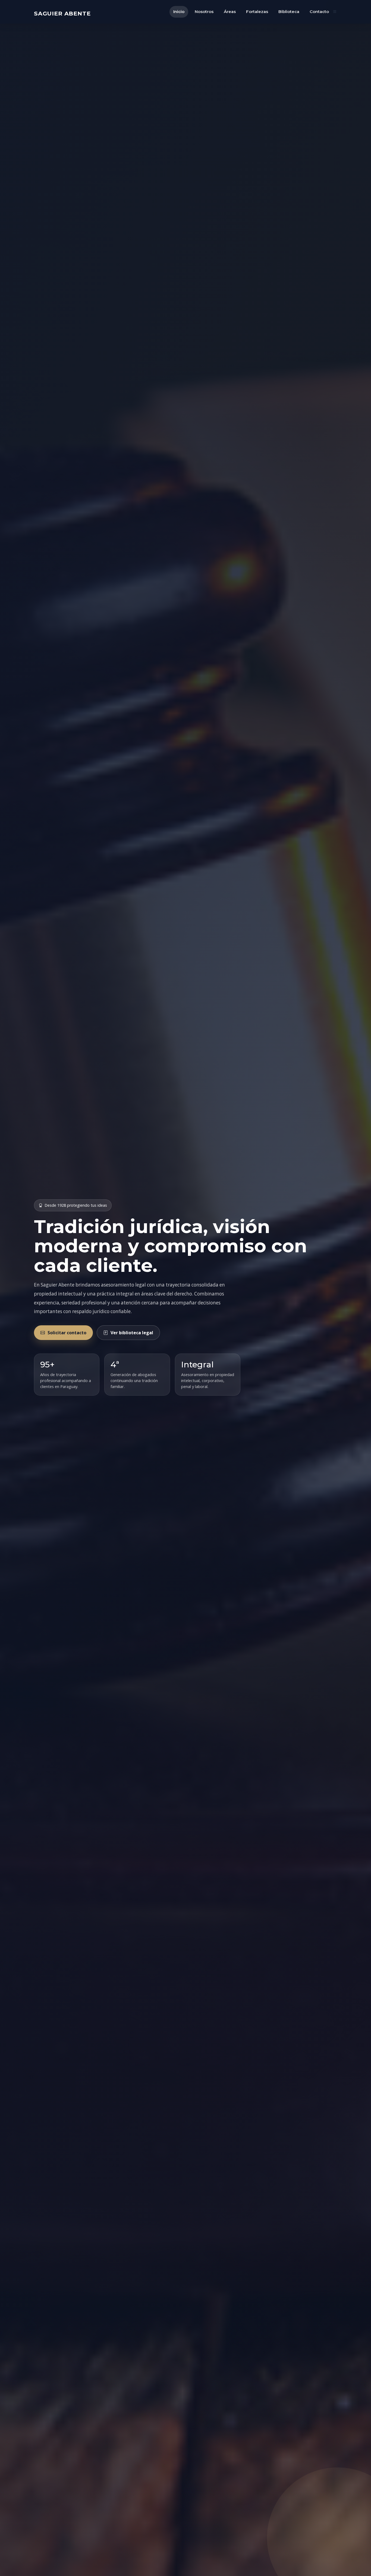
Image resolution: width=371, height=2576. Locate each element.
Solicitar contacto (67, 1333)
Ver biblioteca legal (132, 1333)
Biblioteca (289, 12)
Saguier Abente (62, 13)
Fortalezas (257, 12)
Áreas (230, 12)
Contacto (319, 12)
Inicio (179, 12)
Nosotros (204, 12)
